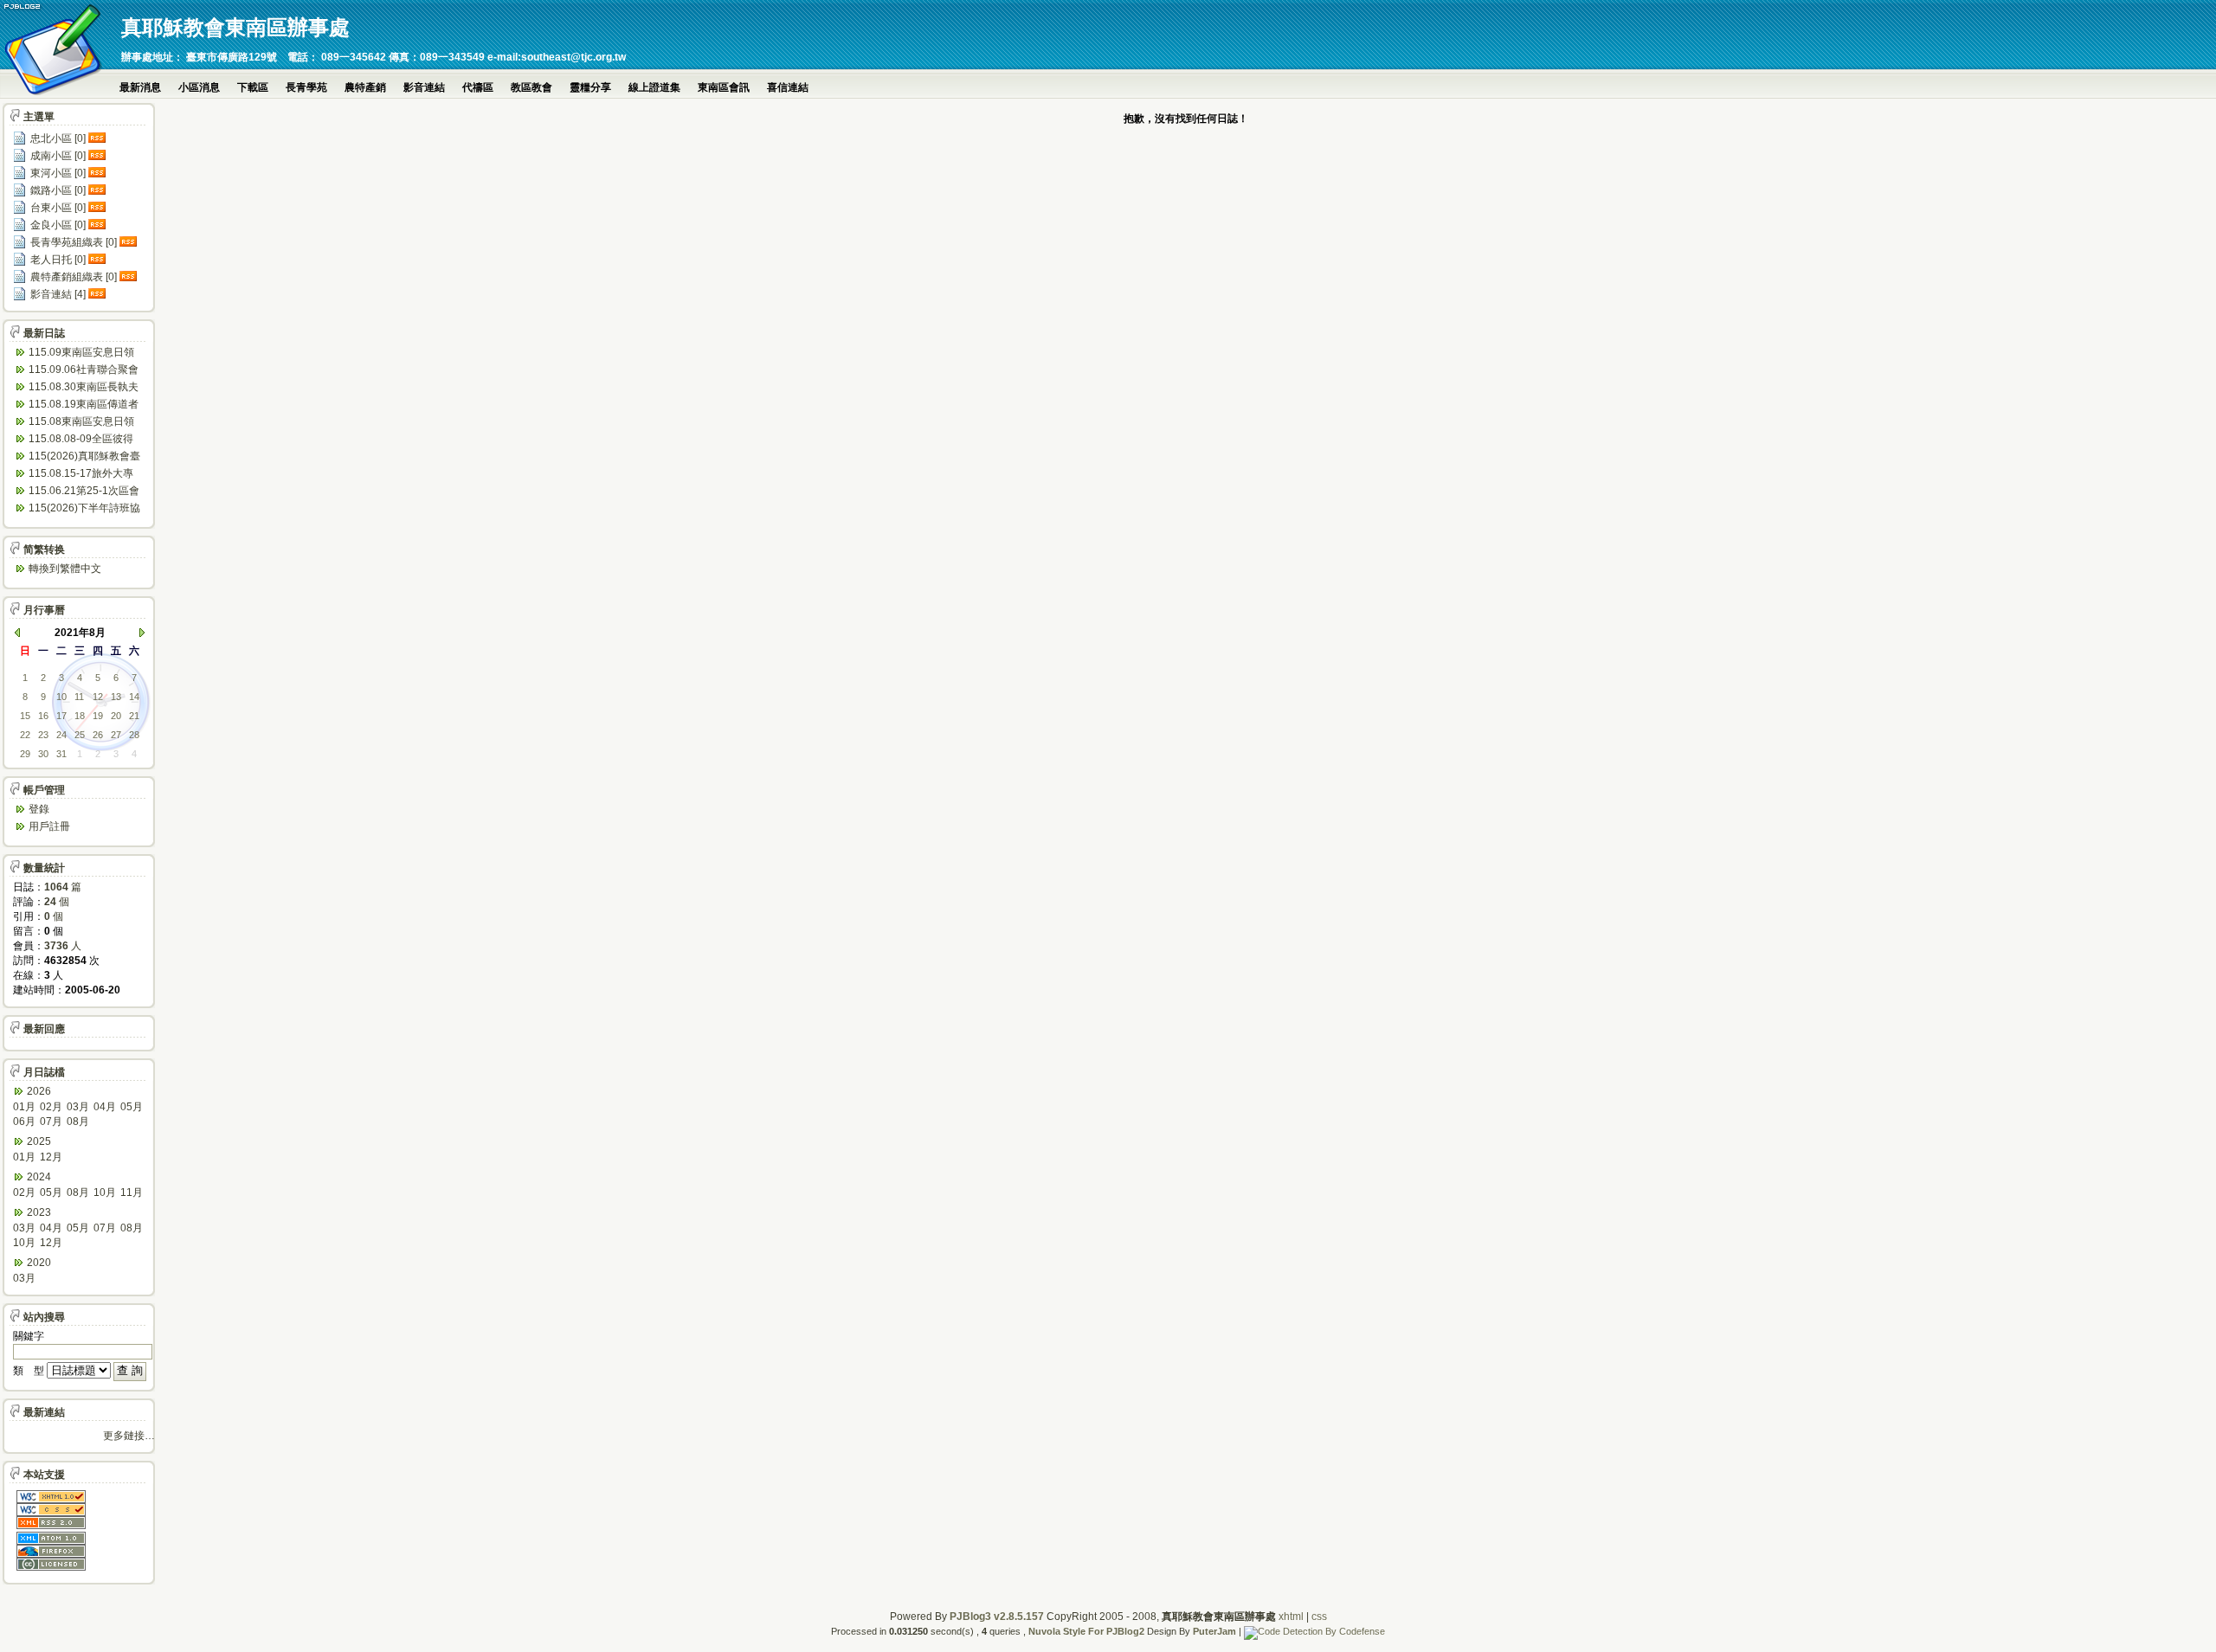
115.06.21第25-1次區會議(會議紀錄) (84, 492)
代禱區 (478, 87)
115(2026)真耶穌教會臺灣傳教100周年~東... (84, 457)
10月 (105, 1192)
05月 (132, 1107)
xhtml (1291, 1617)
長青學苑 (306, 87)
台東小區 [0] (58, 208)
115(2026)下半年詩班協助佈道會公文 (84, 509)
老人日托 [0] (58, 260)
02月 (51, 1107)
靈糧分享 (590, 87)
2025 (39, 1141)
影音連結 (424, 87)
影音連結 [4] (58, 294)
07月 (51, 1122)
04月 (105, 1107)
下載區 (253, 87)
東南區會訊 (724, 87)
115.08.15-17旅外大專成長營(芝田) (81, 475)
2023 (39, 1212)
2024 (39, 1177)
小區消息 (199, 87)
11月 (132, 1192)
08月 (78, 1122)
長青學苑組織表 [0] (74, 242)
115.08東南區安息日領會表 (81, 423)
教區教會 (531, 87)
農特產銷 (365, 87)
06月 (24, 1122)
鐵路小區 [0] (58, 190)
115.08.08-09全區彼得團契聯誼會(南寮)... (81, 440)
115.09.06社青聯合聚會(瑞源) (84, 371)
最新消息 (140, 87)
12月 (51, 1157)
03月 (78, 1107)
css (1319, 1617)
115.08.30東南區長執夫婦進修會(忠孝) (84, 388)
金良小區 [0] (58, 225)
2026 (39, 1091)
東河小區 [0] (58, 173)
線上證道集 (654, 87)
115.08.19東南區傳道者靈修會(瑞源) (84, 405)
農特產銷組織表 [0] (74, 277)
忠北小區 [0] (58, 138)
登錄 (39, 809)
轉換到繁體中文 (65, 569)
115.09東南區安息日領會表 (81, 354)
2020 (39, 1263)
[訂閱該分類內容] (99, 138)
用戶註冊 (49, 826)
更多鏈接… (129, 1436)
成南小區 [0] (58, 156)
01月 (24, 1107)
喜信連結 (788, 87)
